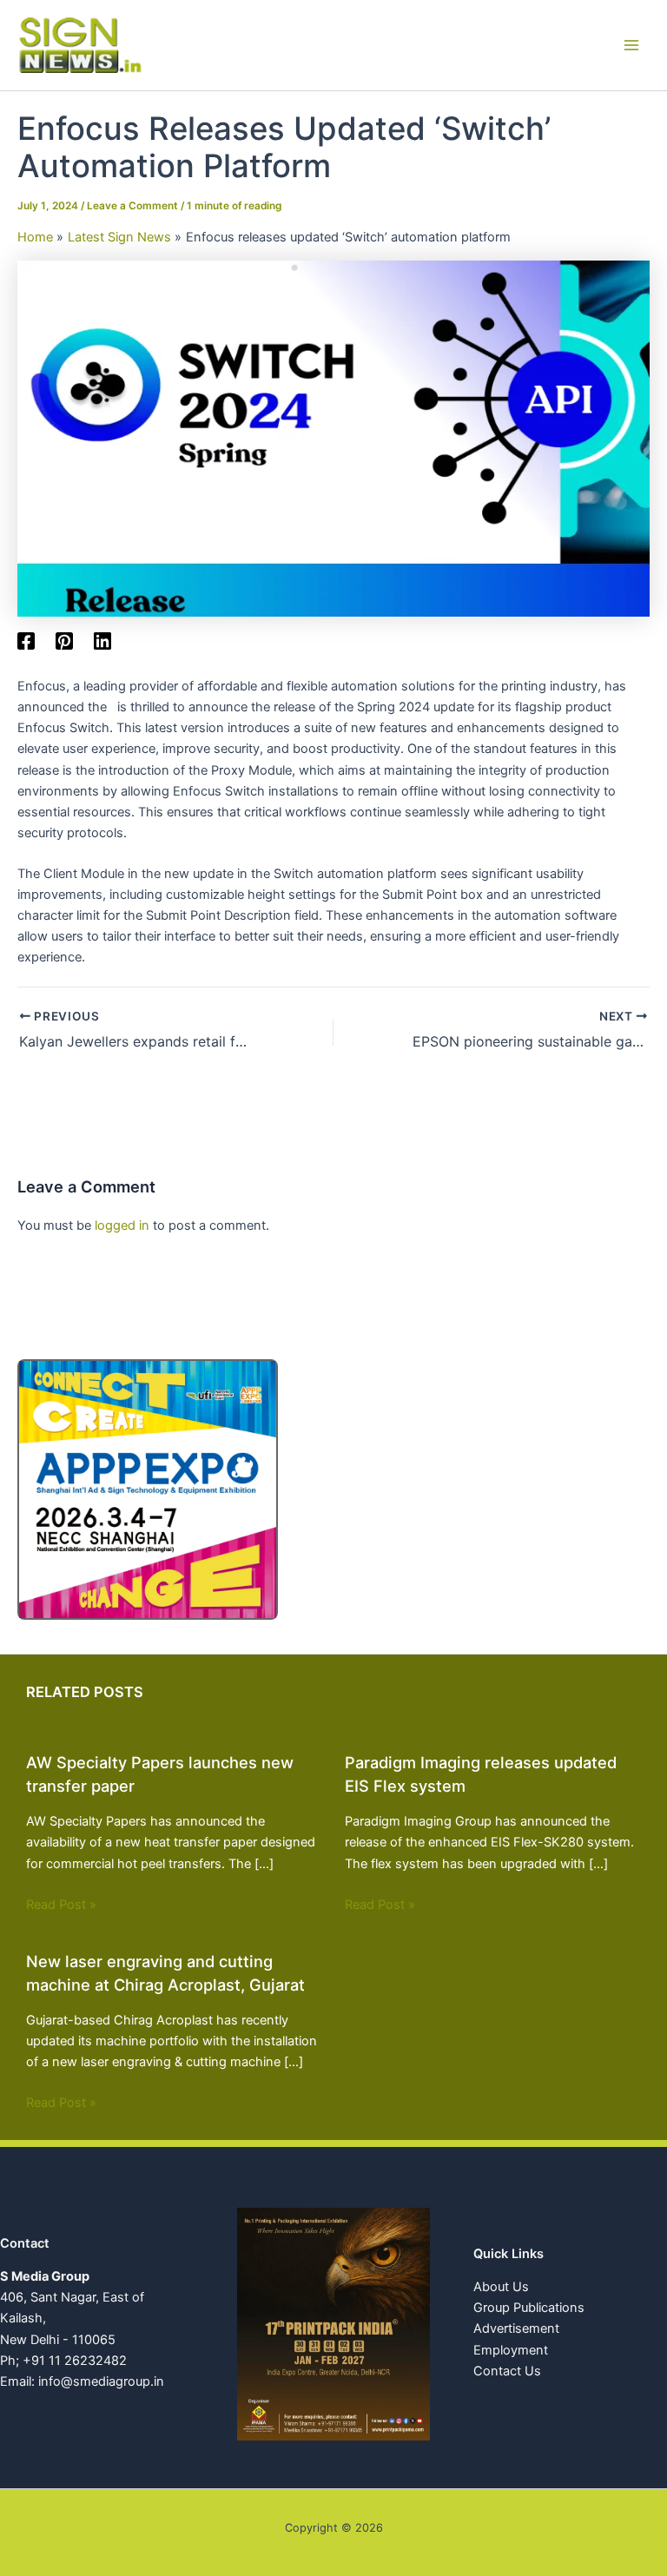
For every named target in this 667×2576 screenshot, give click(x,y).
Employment (511, 2350)
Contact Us (507, 2371)
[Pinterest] (64, 641)
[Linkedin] (102, 641)
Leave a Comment (132, 206)
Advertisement (516, 2328)
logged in (122, 1225)
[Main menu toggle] (631, 45)
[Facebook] (26, 641)
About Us (501, 2287)
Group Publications (529, 2308)
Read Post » (61, 1905)
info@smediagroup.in (101, 2381)
